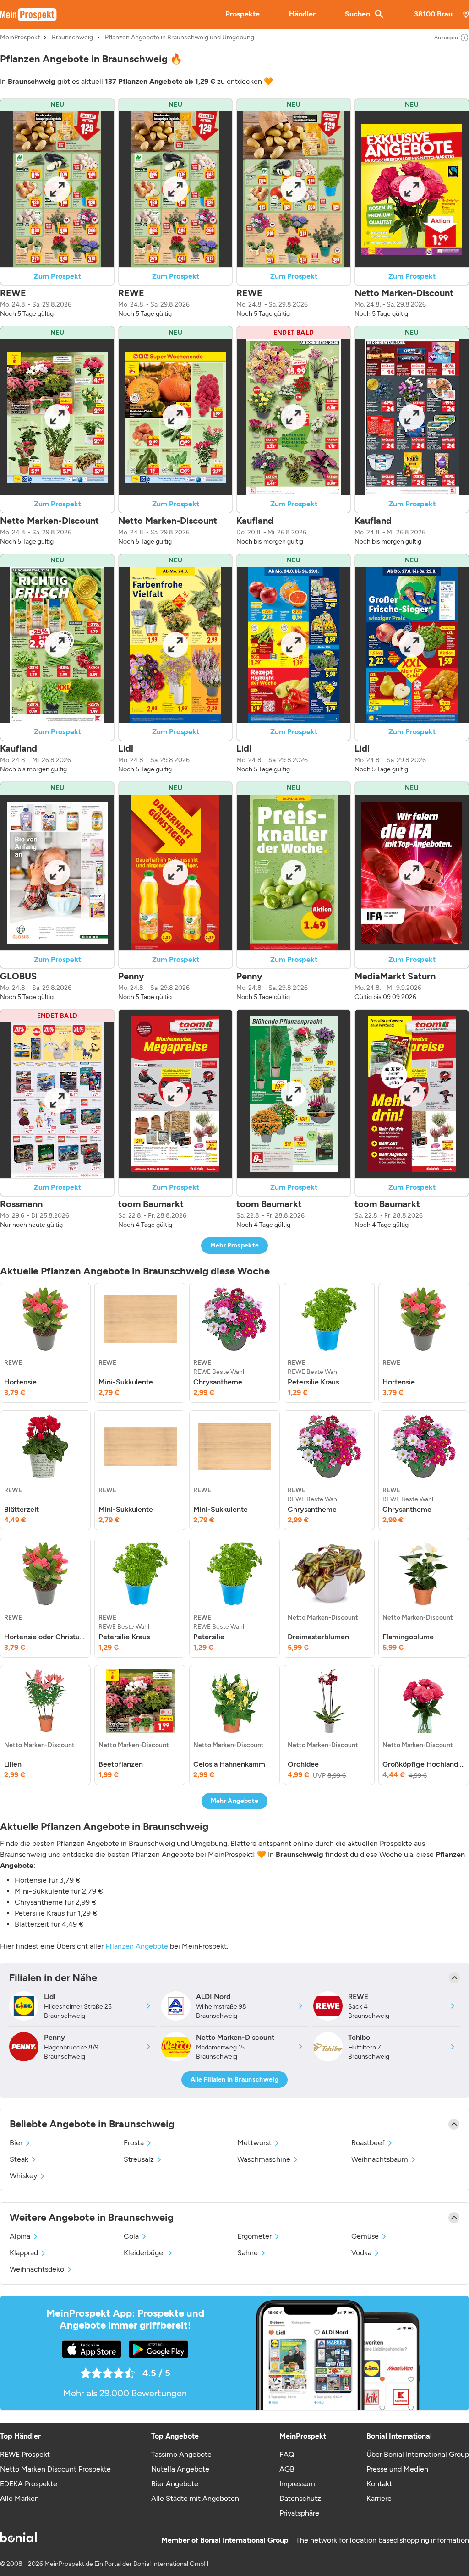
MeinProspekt (20, 38)
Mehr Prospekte (235, 1245)
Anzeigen (446, 38)
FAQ (287, 2454)
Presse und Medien (397, 2469)
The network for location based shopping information (382, 2540)
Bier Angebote (175, 2484)
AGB (287, 2469)
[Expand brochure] (57, 189)
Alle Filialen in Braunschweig (234, 2079)
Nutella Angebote (180, 2469)
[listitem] (45, 1343)
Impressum (297, 2484)
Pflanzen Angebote (137, 1946)
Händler (302, 14)
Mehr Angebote (235, 1801)
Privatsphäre (299, 2513)
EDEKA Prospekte (29, 2484)
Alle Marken (19, 2498)
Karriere (379, 2498)
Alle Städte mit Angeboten (195, 2498)
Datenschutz (300, 2498)
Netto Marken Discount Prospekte (55, 2469)
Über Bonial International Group (418, 2454)
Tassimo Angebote (181, 2454)
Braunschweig (72, 38)
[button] (57, 208)
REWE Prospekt (25, 2454)
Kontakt (379, 2484)
